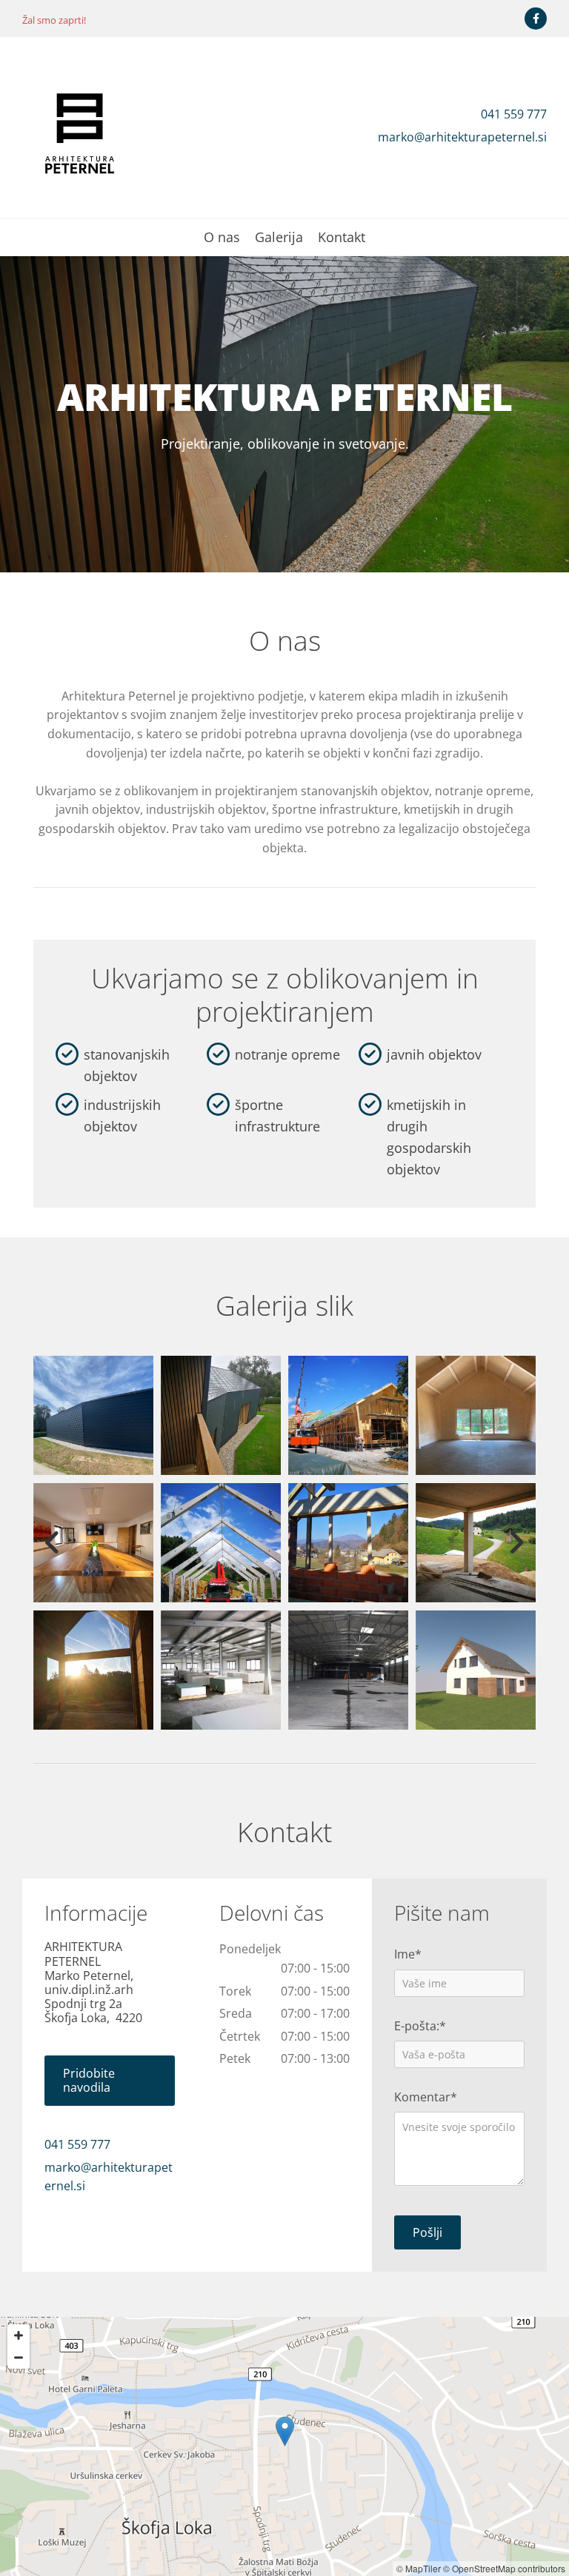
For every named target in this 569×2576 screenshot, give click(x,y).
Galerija (279, 238)
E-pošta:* (420, 2026)
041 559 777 (514, 114)
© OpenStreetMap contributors (504, 2568)
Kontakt (342, 238)
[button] (110, 2081)
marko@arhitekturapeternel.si (462, 137)
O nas (222, 238)
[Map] (284, 2446)
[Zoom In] (19, 2335)
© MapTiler (419, 2568)
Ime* (408, 1954)
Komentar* (426, 2097)
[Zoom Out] (19, 2358)
